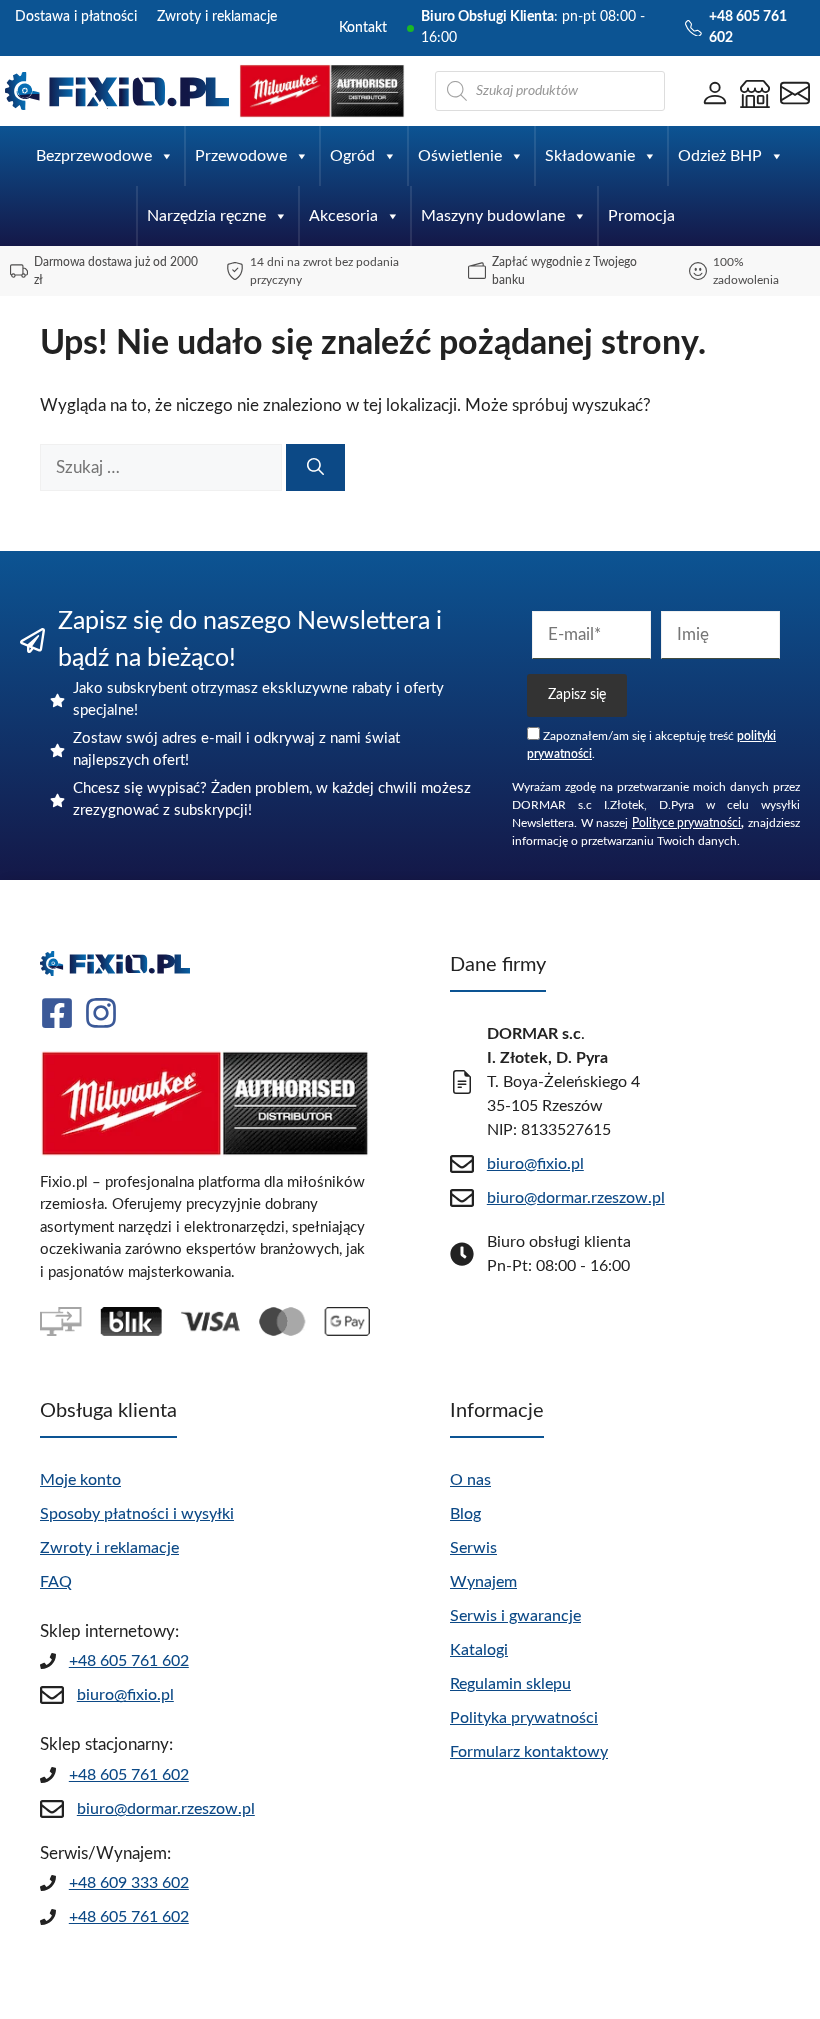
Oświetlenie (460, 156)
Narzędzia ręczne (206, 216)
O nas (470, 1480)
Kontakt (363, 28)
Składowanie (590, 156)
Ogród (352, 156)
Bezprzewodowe (94, 156)
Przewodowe (241, 156)
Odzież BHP (720, 156)
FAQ (56, 1582)
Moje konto (80, 1480)
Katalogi (479, 1650)
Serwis (473, 1548)
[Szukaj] (315, 468)
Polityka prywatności (524, 1718)
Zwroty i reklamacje (217, 17)
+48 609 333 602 (129, 1883)
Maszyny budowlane (493, 216)
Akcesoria (343, 216)
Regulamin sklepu (510, 1684)
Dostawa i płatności (76, 17)
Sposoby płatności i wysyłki (137, 1514)
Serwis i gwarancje (515, 1616)
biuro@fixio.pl (125, 1695)
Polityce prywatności (687, 823)
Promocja (641, 216)
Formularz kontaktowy (529, 1752)
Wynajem (483, 1582)
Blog (465, 1514)
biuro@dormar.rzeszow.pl (166, 1809)
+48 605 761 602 (129, 1661)
